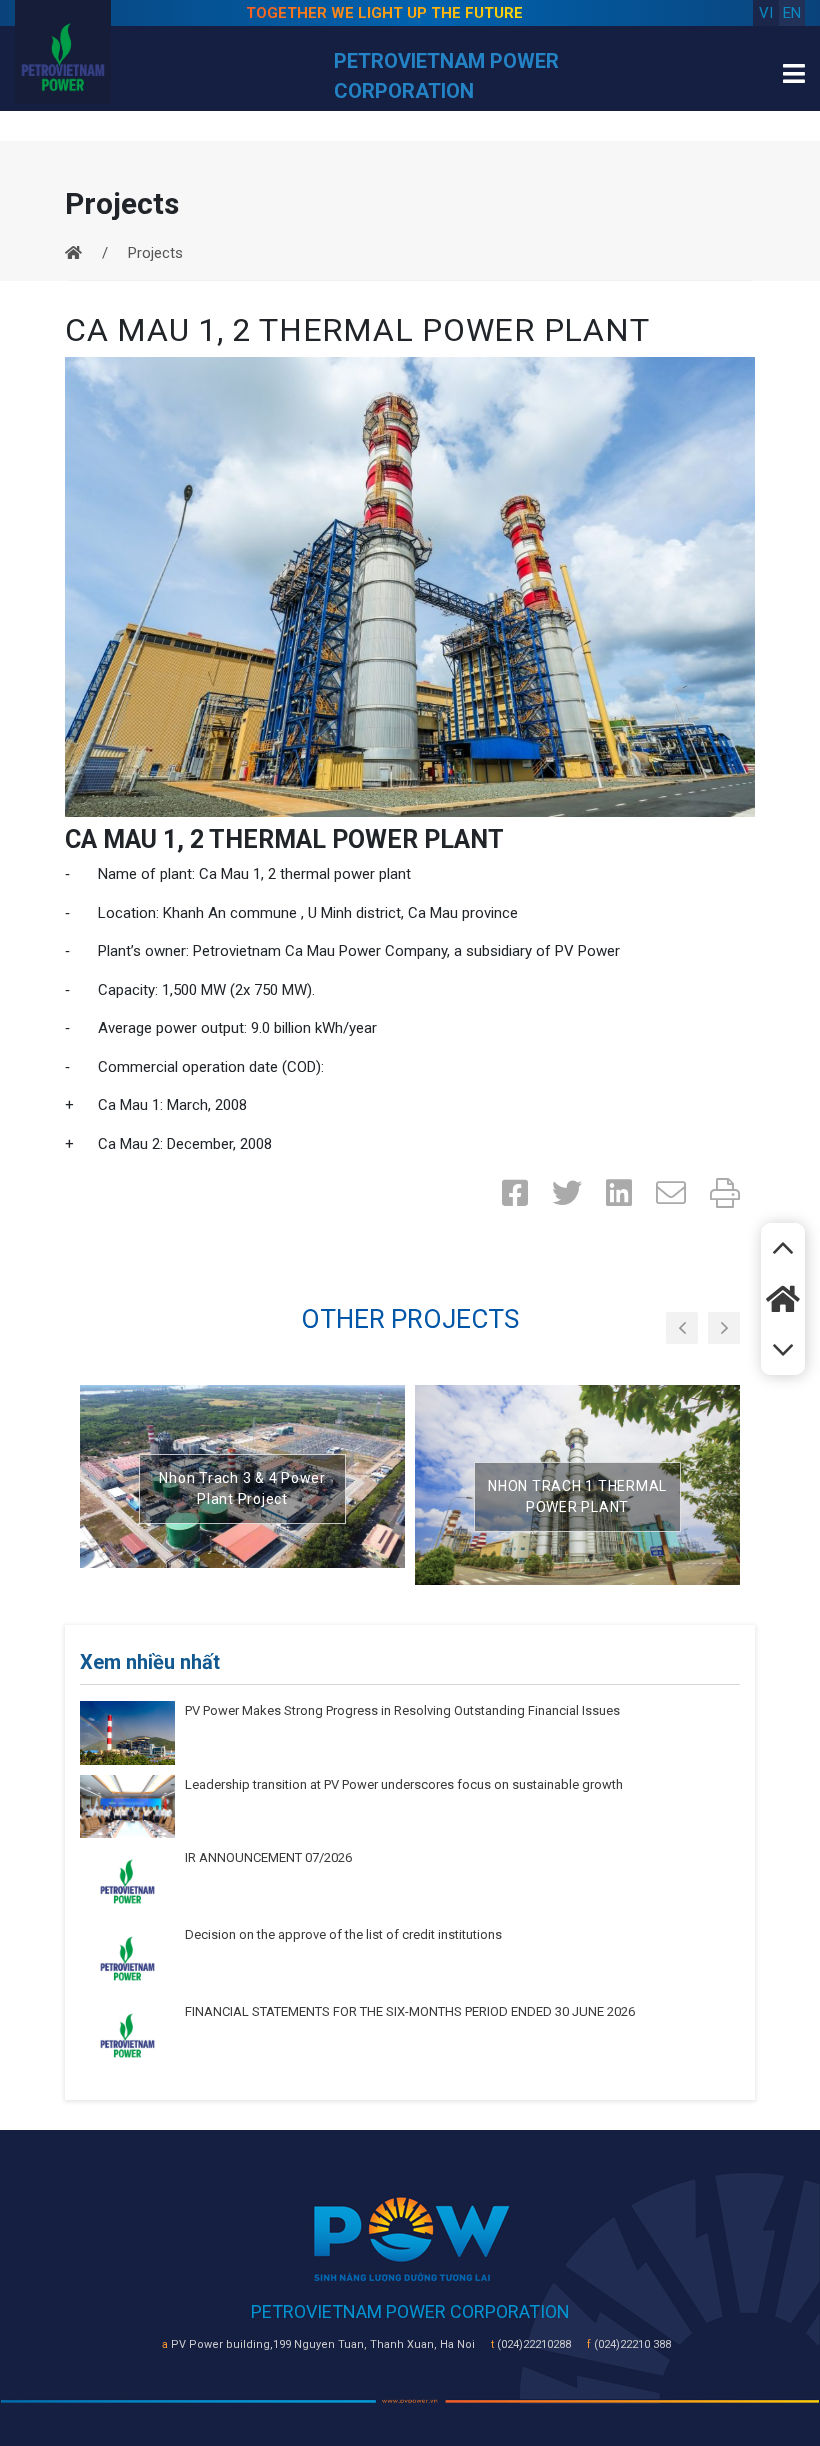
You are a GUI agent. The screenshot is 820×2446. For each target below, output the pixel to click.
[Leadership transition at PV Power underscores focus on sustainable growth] (127, 1805)
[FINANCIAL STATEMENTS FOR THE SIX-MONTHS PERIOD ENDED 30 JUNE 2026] (127, 2035)
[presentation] (682, 1328)
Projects (155, 253)
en (792, 13)
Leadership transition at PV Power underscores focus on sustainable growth (404, 1784)
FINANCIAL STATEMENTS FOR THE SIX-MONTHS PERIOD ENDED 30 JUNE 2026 (410, 2011)
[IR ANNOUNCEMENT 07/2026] (127, 1881)
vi (766, 13)
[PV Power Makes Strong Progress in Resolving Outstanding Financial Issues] (127, 1732)
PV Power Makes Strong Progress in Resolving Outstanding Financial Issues (402, 1710)
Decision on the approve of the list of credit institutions (343, 1934)
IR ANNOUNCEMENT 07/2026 (268, 1857)
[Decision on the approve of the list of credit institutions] (127, 1958)
